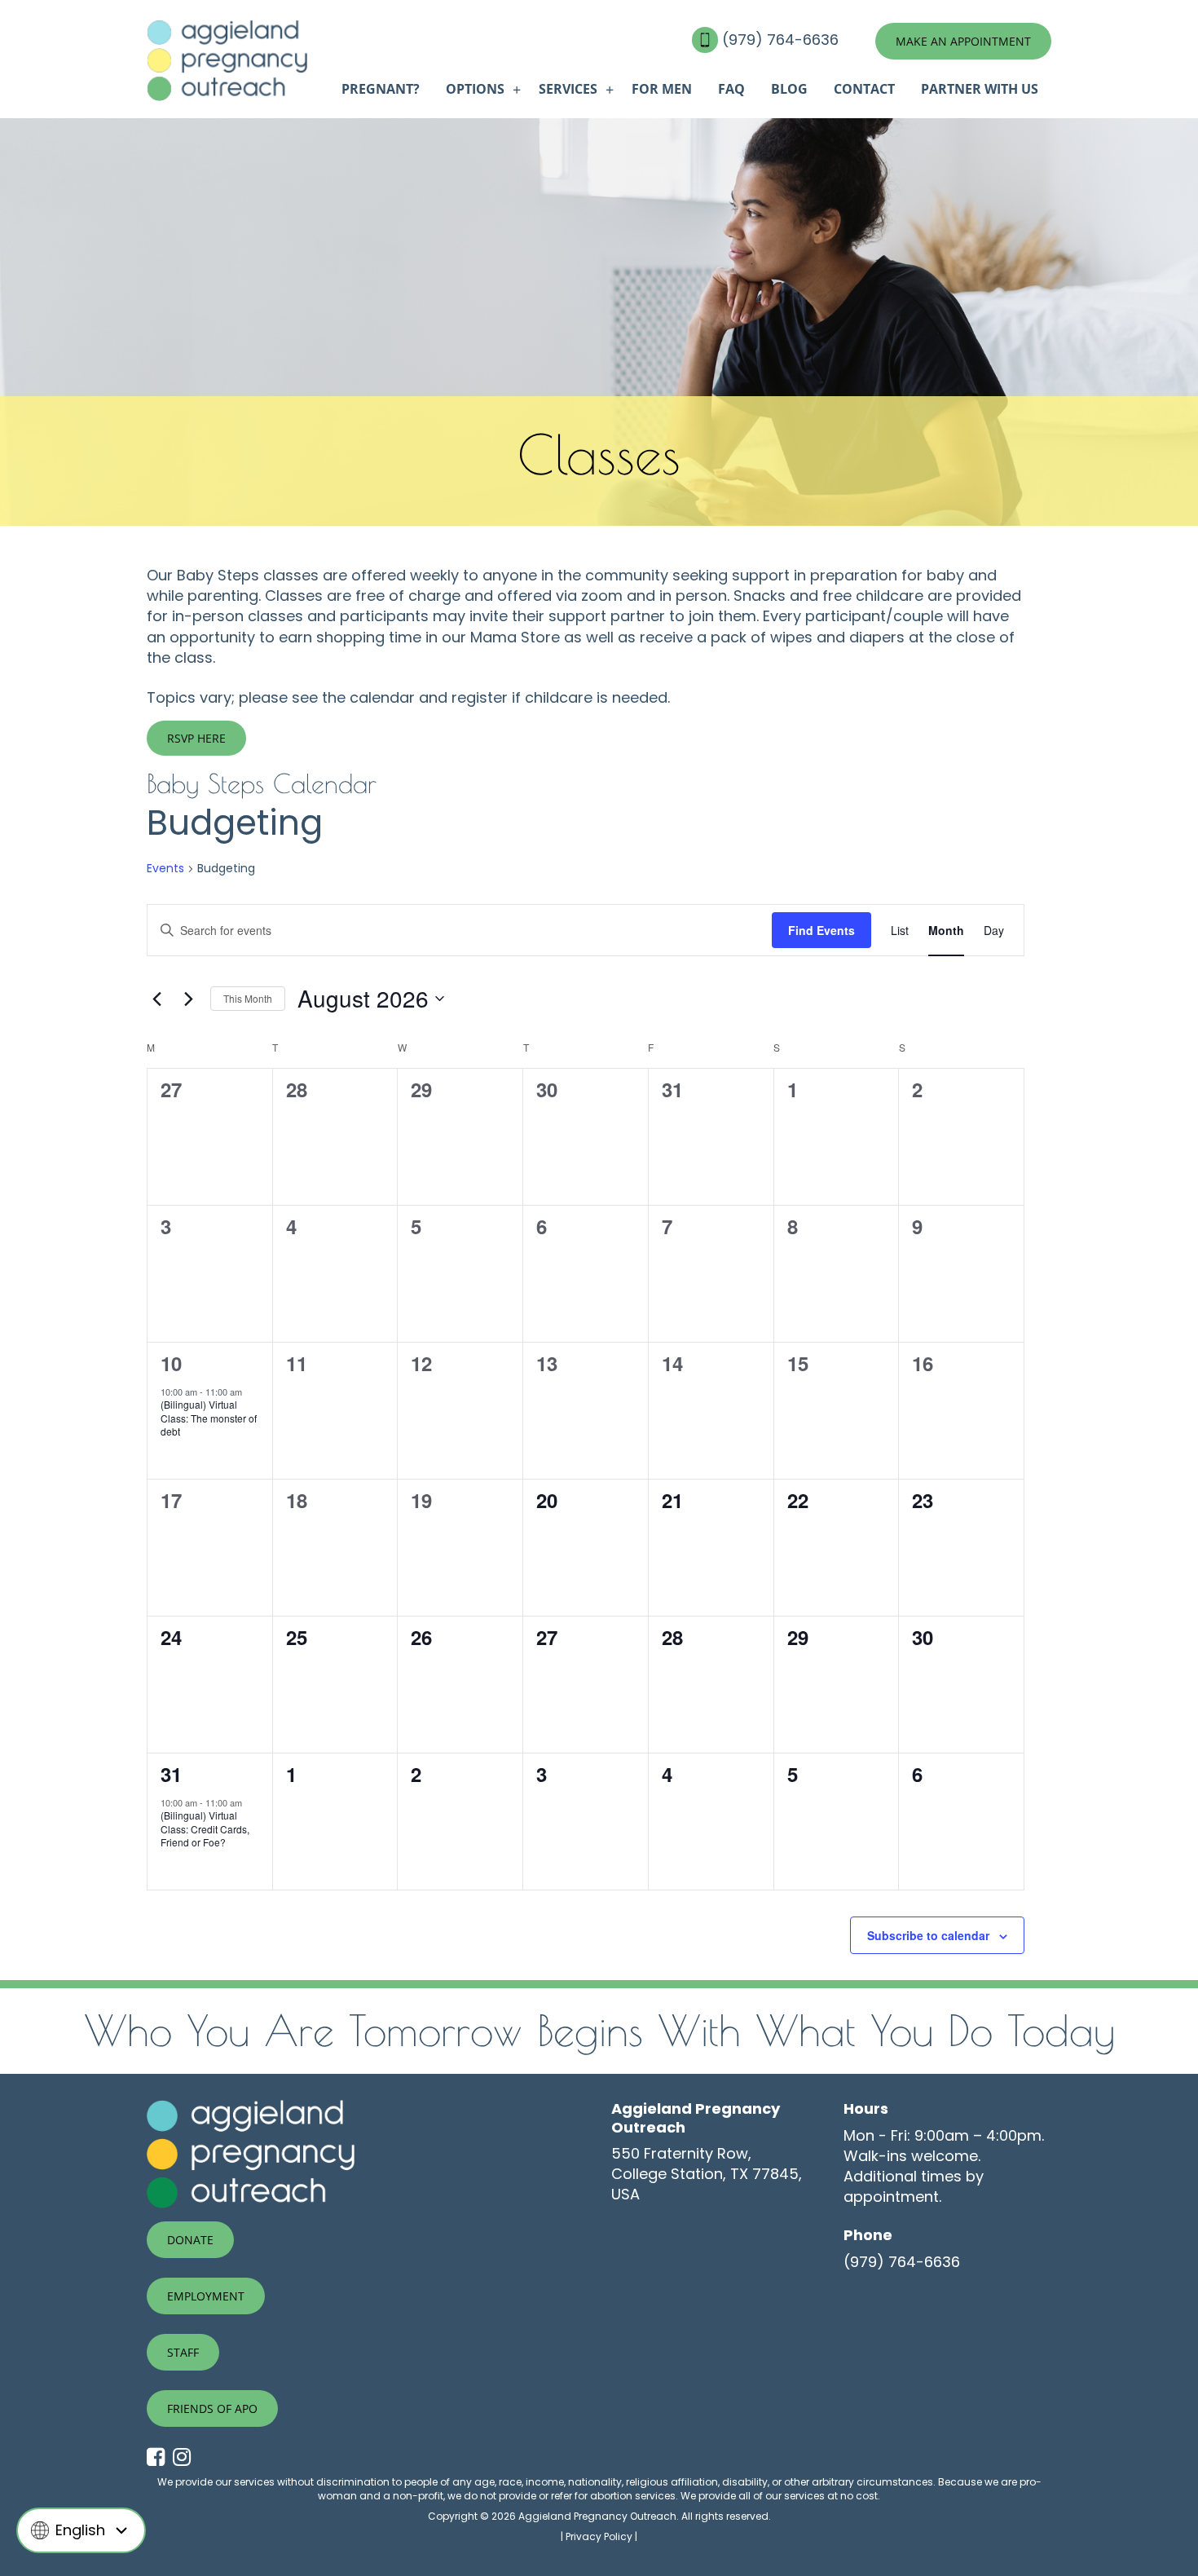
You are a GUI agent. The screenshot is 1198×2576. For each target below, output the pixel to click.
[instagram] (186, 2458)
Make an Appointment (963, 41)
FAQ (731, 89)
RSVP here (196, 738)
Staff (183, 2352)
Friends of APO (212, 2408)
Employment (206, 2296)
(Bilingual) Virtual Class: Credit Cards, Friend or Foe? (205, 1828)
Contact (864, 89)
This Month (248, 998)
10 (171, 1363)
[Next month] (188, 999)
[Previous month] (156, 999)
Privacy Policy (599, 2536)
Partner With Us (980, 89)
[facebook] (160, 2458)
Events (165, 869)
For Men (662, 89)
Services (568, 89)
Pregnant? (381, 89)
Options (475, 89)
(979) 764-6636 (782, 40)
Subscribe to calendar (928, 1935)
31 (171, 1774)
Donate (190, 2240)
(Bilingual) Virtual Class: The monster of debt (209, 1418)
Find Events (821, 930)
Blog (789, 89)
